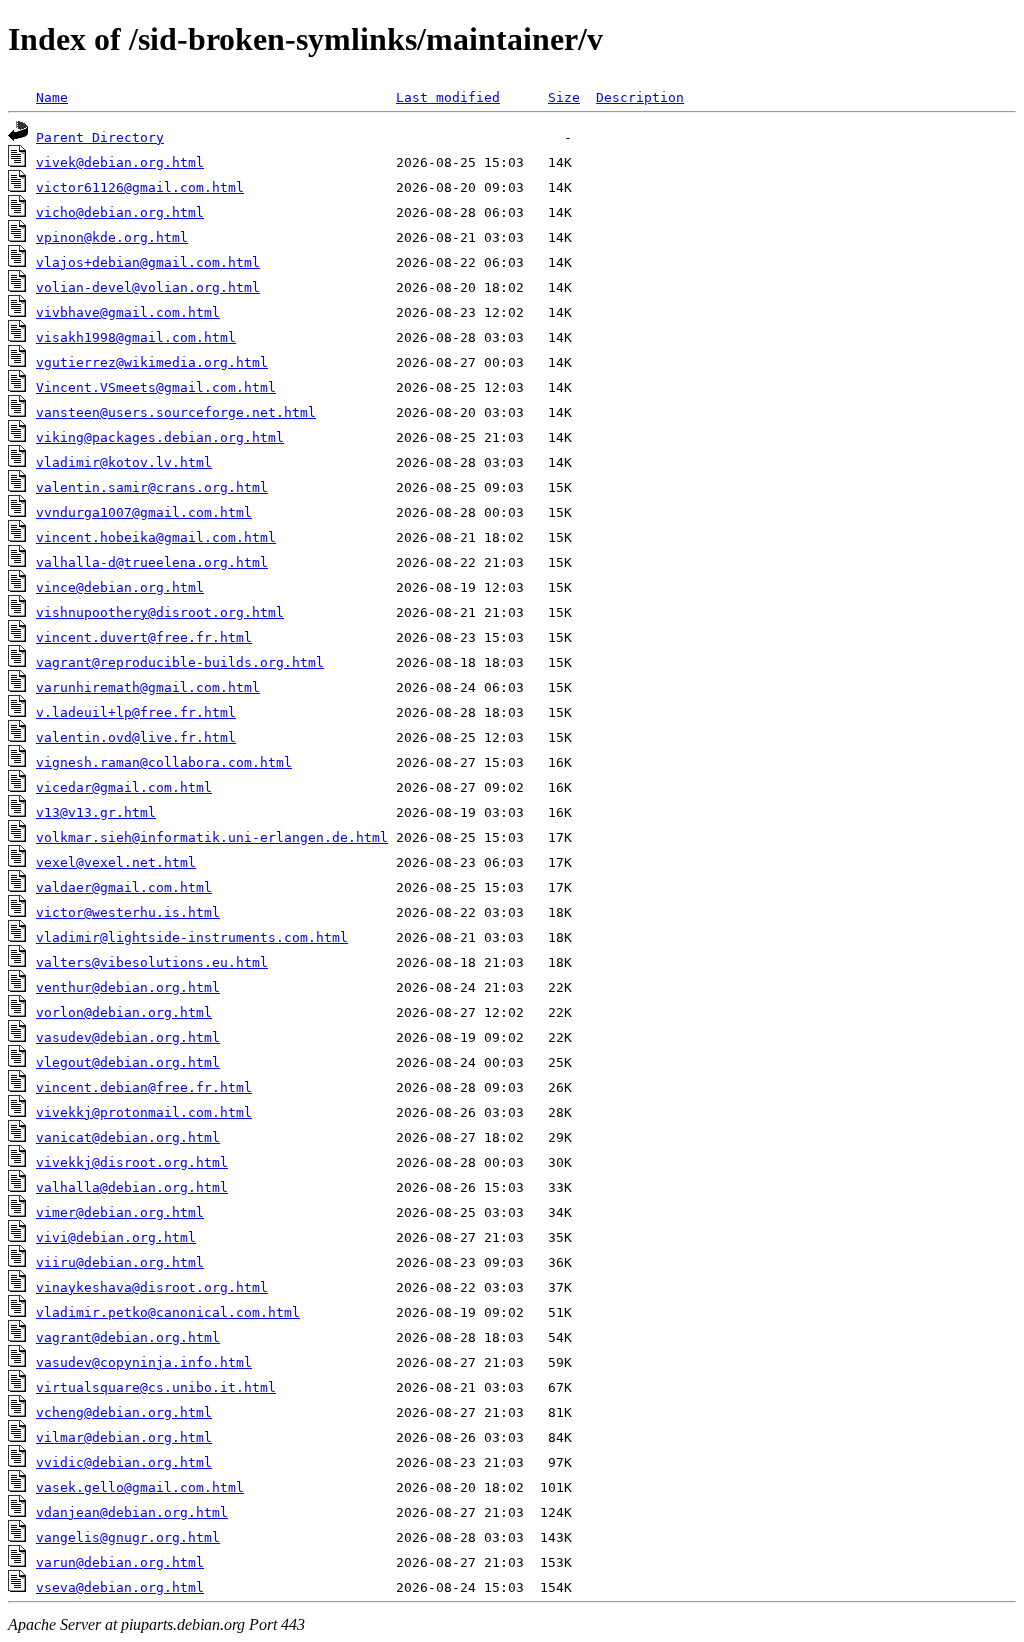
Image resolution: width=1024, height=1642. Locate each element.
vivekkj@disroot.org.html (132, 1162)
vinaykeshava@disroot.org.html (152, 1287)
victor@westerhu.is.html (128, 912)
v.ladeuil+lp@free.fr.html (136, 712)
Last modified (448, 97)
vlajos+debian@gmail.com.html (148, 262)
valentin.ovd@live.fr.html (136, 737)
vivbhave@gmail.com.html (128, 312)
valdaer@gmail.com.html (124, 887)
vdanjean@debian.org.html (132, 1512)
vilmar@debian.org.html (124, 1437)
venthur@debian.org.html (128, 987)
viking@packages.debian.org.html (160, 437)
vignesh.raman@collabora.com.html (164, 762)
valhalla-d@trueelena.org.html (152, 562)
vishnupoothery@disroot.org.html (160, 612)
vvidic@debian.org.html (124, 1462)
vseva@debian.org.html (120, 1587)
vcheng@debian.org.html (124, 1412)
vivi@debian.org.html (116, 1237)
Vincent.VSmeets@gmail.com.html (156, 387)
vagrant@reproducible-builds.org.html (180, 662)
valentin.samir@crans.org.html (152, 487)
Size (564, 97)
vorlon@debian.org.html (124, 1012)
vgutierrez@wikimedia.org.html (152, 362)
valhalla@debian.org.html (132, 1187)
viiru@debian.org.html (120, 1262)
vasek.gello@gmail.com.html (140, 1487)
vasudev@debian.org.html (128, 1037)
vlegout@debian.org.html (128, 1062)
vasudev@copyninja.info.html (144, 1362)
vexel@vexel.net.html (116, 862)
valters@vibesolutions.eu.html (152, 962)
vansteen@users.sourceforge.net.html (176, 412)
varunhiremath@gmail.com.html (148, 687)
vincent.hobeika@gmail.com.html (156, 537)
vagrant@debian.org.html (128, 1337)
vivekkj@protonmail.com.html (144, 1112)
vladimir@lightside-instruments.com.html (192, 937)
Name (52, 97)
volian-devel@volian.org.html (148, 287)
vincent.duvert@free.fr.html (144, 637)
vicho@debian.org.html (120, 212)
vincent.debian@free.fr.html (144, 1087)
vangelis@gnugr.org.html (128, 1537)
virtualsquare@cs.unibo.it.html (156, 1387)
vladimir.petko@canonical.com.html (168, 1312)
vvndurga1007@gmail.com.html (144, 512)
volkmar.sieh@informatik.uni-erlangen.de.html (212, 837)
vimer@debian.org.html (120, 1212)
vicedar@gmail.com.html (124, 787)
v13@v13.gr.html (96, 812)
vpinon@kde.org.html (112, 237)
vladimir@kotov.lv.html (124, 462)
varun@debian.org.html (120, 1562)
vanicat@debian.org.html (128, 1137)
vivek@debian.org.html (120, 162)
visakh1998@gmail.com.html (136, 337)
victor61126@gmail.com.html (140, 187)
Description (640, 97)
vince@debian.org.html (120, 587)
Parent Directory (100, 137)
